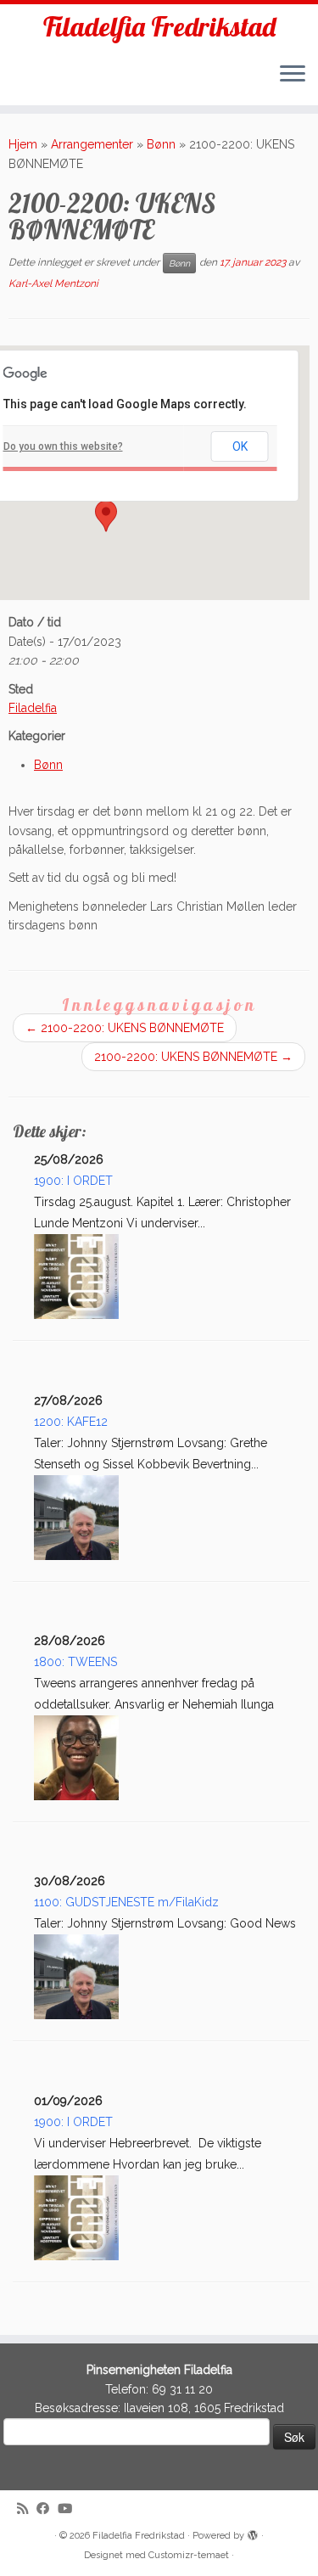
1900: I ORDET (73, 1181)
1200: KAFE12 (71, 1422)
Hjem (23, 144)
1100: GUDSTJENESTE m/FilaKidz (126, 1902)
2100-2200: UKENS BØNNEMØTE (125, 1028)
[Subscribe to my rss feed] (27, 2509)
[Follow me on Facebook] (47, 2509)
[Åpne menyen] (293, 75)
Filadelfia (33, 708)
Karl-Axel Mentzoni (53, 283)
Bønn (161, 144)
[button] (106, 516)
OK (240, 446)
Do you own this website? (63, 446)
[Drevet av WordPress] (253, 2533)
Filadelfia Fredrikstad (159, 26)
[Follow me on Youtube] (69, 2509)
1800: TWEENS (75, 1662)
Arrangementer (92, 144)
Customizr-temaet (189, 2555)
